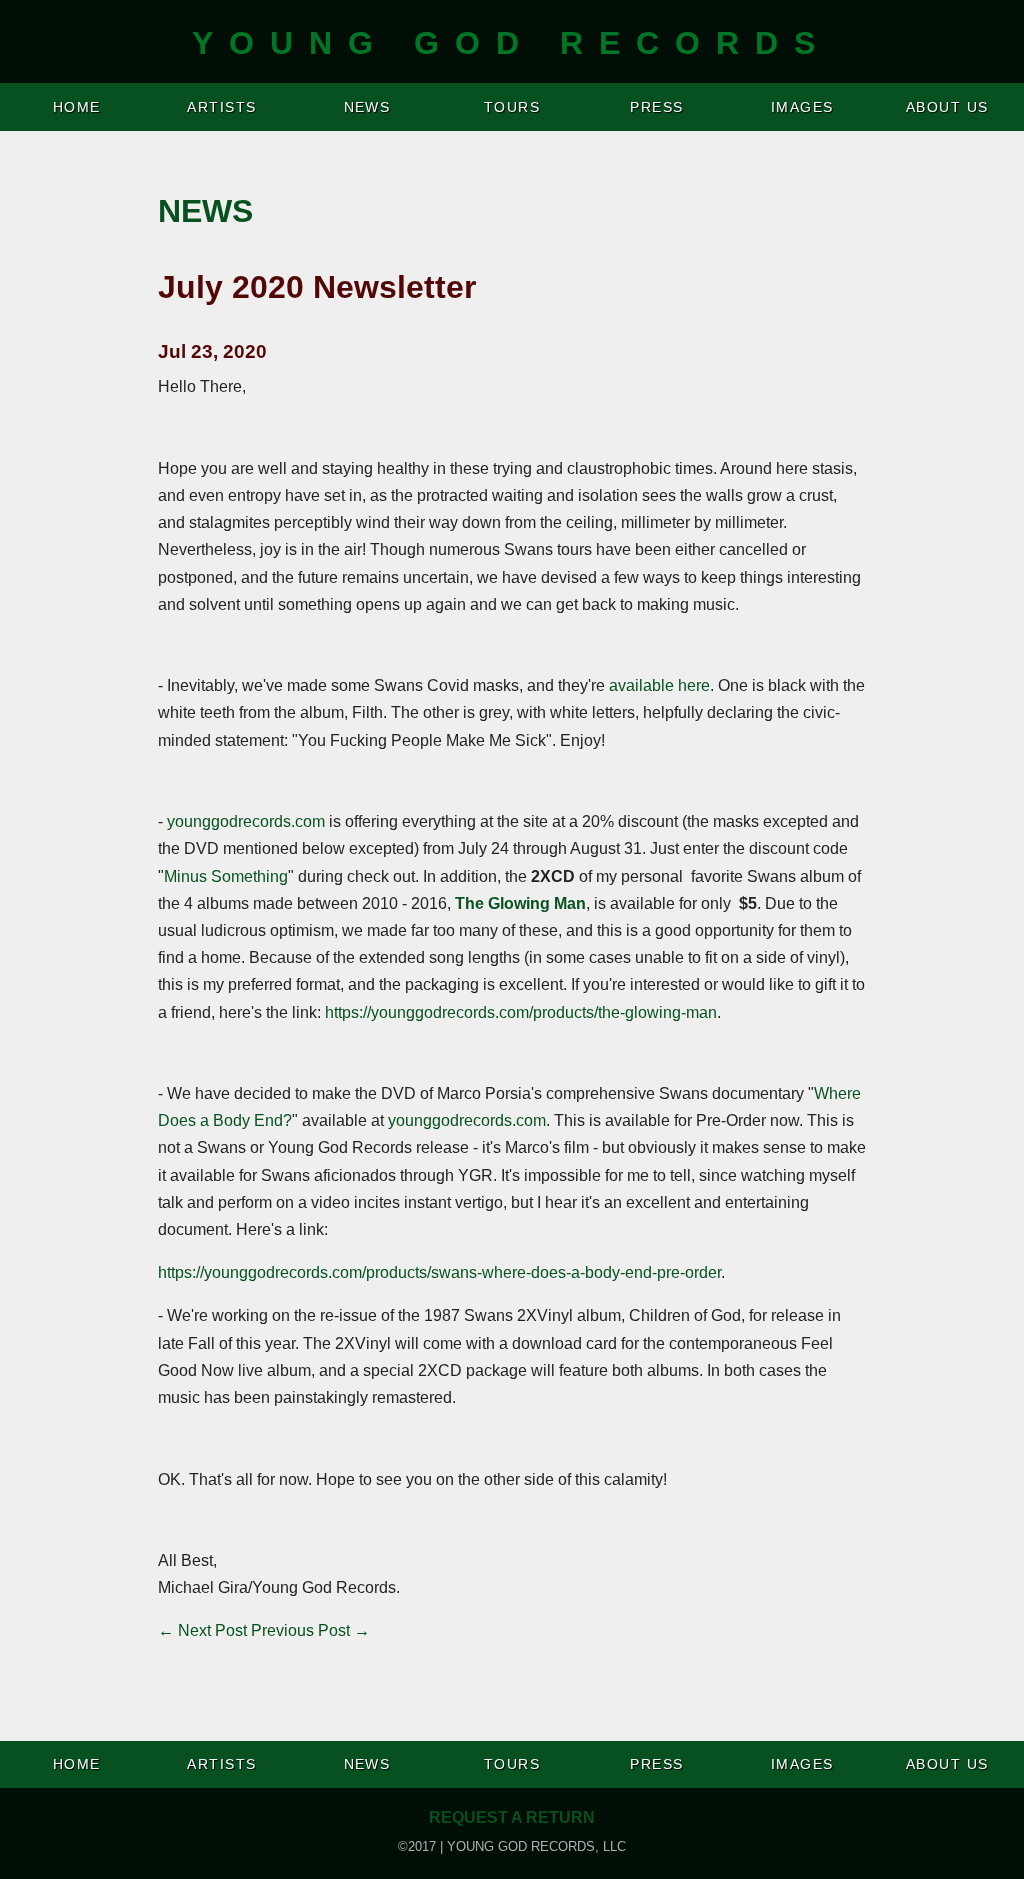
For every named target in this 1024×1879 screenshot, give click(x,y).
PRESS (656, 107)
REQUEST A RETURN (512, 1817)
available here (659, 685)
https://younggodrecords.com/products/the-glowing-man (521, 1012)
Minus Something (226, 876)
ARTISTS (221, 107)
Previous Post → (310, 1630)
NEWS (367, 107)
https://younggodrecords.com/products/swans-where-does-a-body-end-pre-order (439, 1272)
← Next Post (202, 1630)
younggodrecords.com (246, 821)
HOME (77, 107)
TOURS (512, 107)
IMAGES (802, 107)
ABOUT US (947, 107)
